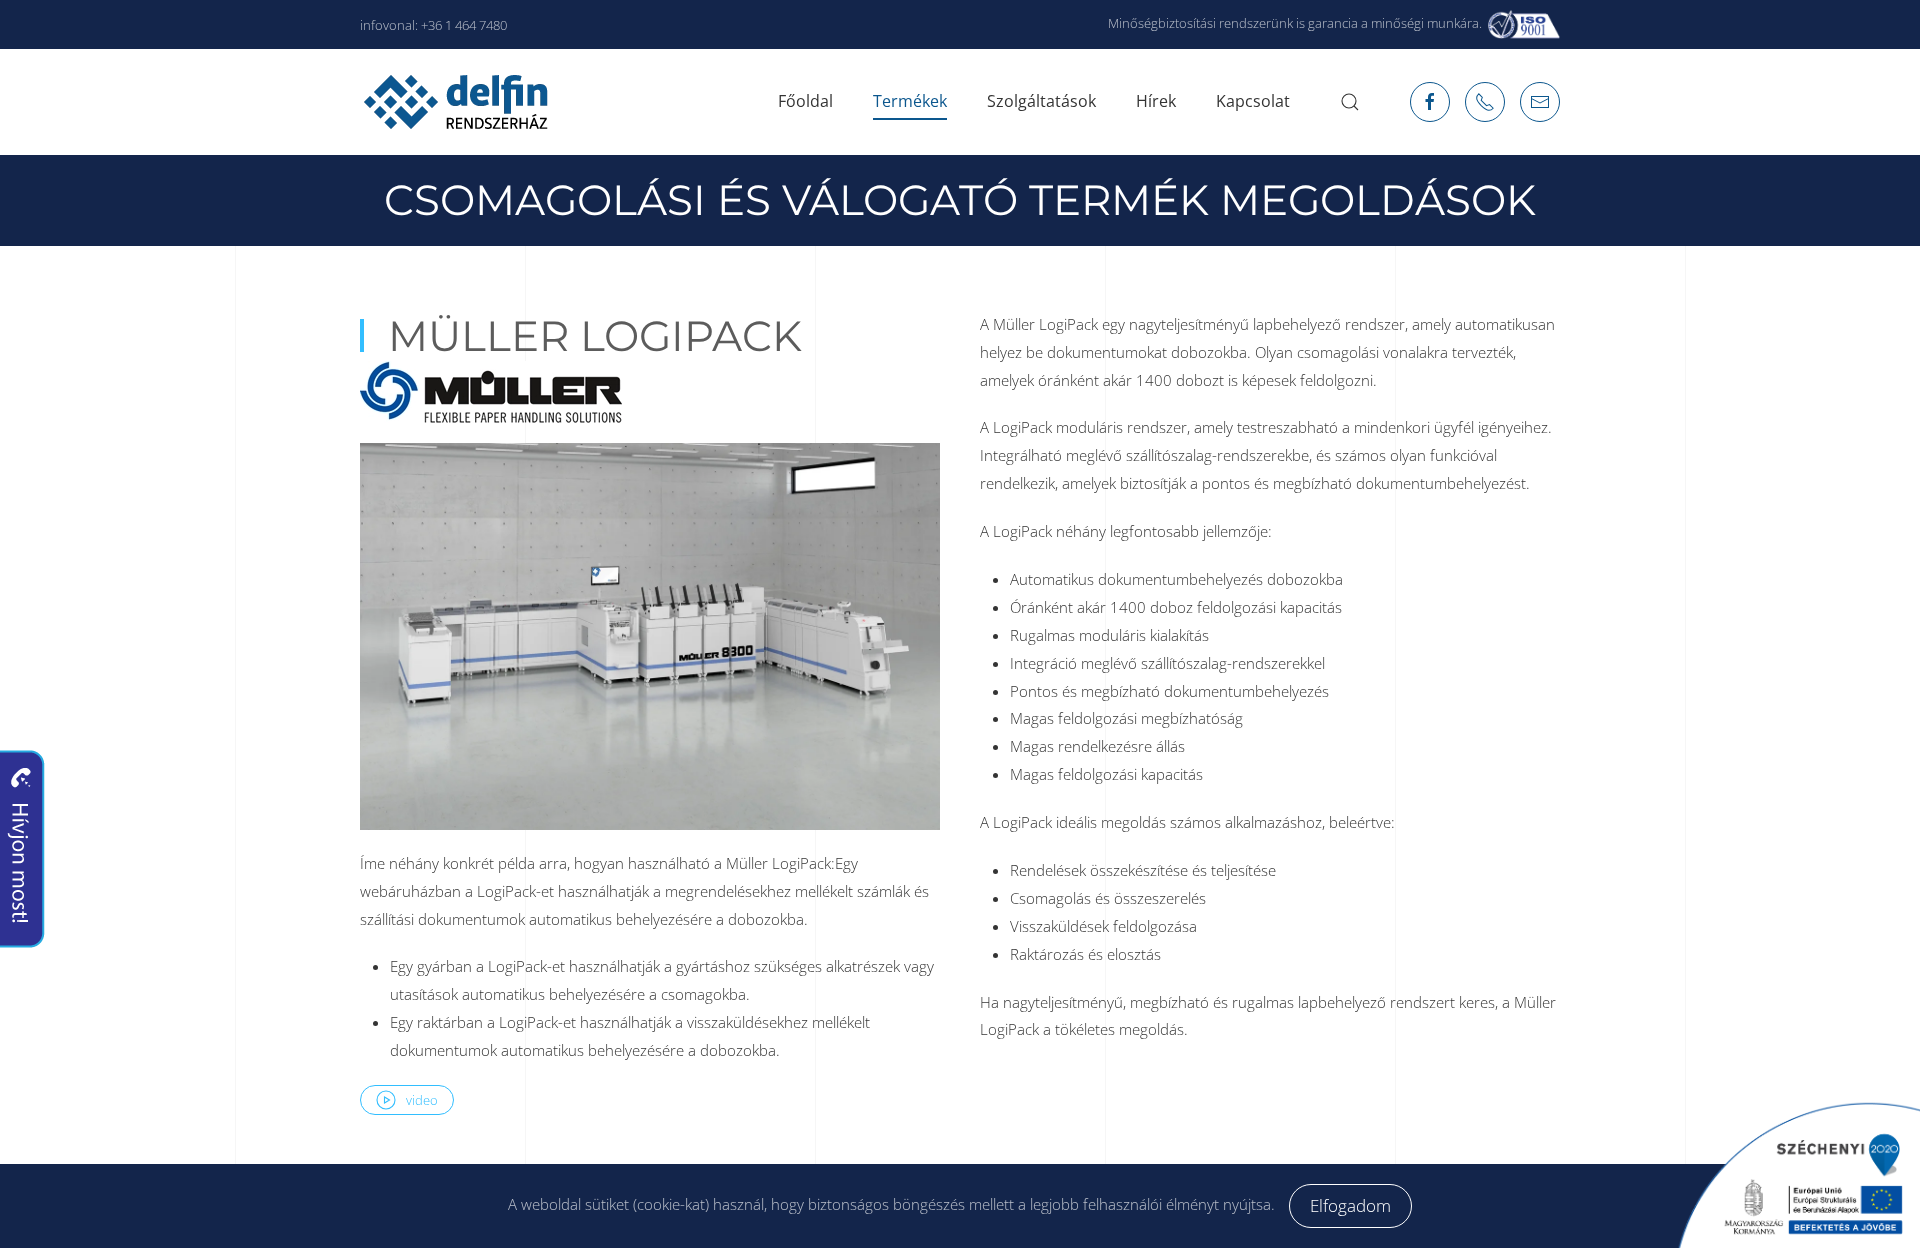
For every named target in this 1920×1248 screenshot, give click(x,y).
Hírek (1156, 101)
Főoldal (805, 101)
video (422, 1100)
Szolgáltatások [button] (1041, 101)
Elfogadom (1350, 1205)
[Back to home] (458, 102)
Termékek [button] (910, 101)
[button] (1350, 102)
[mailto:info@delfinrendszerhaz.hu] (1485, 102)
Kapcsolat (1253, 101)
